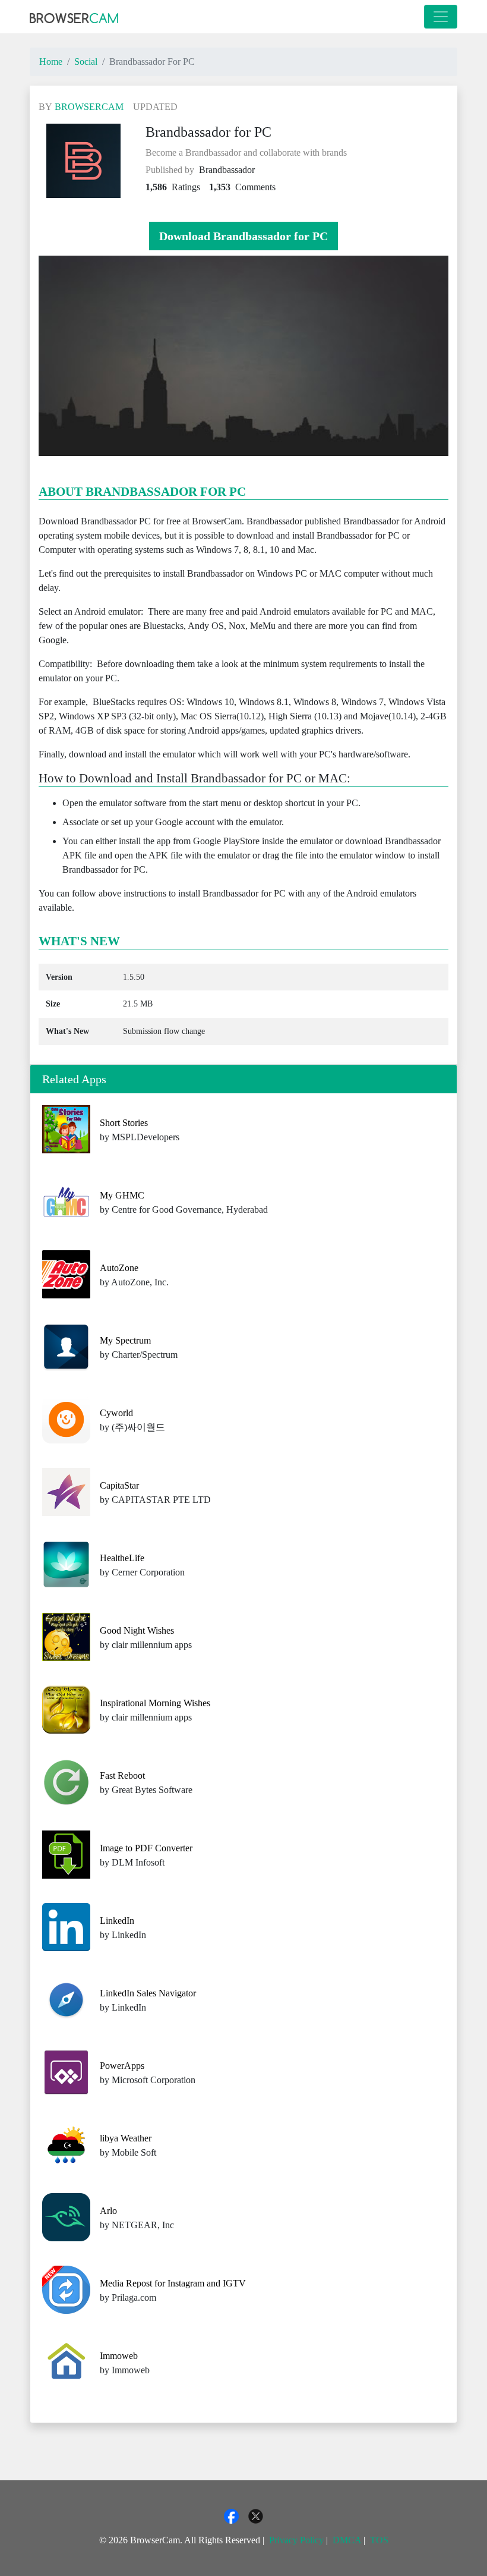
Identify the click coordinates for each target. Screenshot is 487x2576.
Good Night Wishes (137, 1630)
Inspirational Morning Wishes (155, 1703)
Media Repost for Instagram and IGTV (173, 2283)
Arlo (108, 2211)
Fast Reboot (122, 1775)
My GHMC (122, 1195)
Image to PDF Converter (146, 1848)
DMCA (347, 2540)
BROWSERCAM (89, 107)
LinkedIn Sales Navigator (148, 1993)
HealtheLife (122, 1558)
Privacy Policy (296, 2540)
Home (51, 62)
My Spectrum (125, 1340)
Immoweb (119, 2356)
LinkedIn (117, 1921)
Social (86, 62)
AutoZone (119, 1268)
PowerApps (122, 2066)
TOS (379, 2540)
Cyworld (116, 1413)
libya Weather (126, 2138)
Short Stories (124, 1123)
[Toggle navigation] (441, 17)
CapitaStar (119, 1485)
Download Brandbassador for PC (243, 236)
